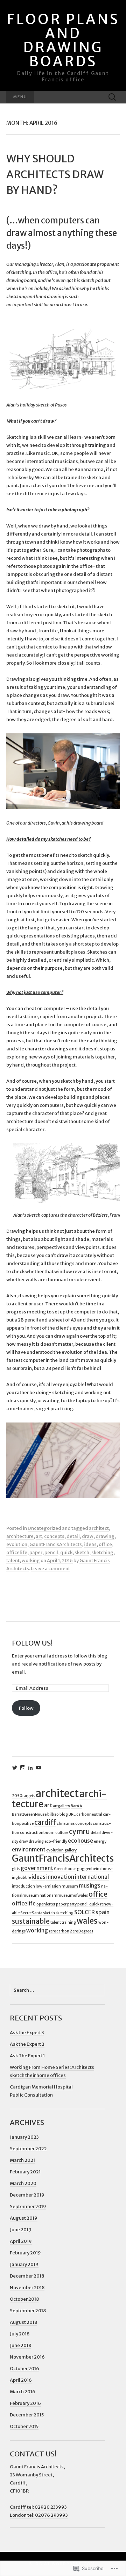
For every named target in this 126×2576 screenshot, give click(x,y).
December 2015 (27, 2415)
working (31, 1561)
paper (36, 1552)
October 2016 (24, 2369)
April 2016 (21, 2380)
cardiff (45, 1822)
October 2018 (24, 2299)
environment (29, 1849)
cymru (79, 1831)
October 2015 (24, 2426)
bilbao (53, 1814)
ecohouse (80, 1841)
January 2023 (24, 2137)
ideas (90, 1544)
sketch (82, 1552)
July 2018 (20, 2334)
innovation (60, 1877)
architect (99, 1528)
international (92, 1877)
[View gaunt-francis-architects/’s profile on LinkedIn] (30, 1768)
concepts (54, 1536)
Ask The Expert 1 (27, 2056)
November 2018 (27, 2288)
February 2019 (25, 2253)
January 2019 (24, 2264)
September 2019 (28, 2207)
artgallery (61, 1806)
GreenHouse (65, 1869)
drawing (105, 1536)
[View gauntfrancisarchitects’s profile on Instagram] (23, 1768)
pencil (51, 1552)
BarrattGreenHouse (29, 1814)
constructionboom (37, 1833)
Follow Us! (32, 1643)
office (105, 1544)
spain (103, 1912)
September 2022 (28, 2149)
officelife (17, 1552)
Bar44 (76, 1806)
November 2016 (27, 2357)
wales (87, 1921)
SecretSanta (31, 1913)
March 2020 (23, 2183)
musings (90, 1885)
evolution (17, 1544)
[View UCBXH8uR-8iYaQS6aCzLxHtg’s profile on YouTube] (38, 1768)
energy (100, 1841)
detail (73, 1536)
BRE (72, 1814)
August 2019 (24, 2218)
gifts (16, 1869)
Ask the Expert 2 (27, 2044)
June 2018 (20, 2345)
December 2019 (27, 2195)
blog (64, 1814)
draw (88, 1536)
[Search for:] (112, 97)
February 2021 (25, 2172)
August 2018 (23, 2322)
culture (62, 1833)
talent (13, 1561)
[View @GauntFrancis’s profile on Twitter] (15, 1768)
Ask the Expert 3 (27, 2033)
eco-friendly (56, 1841)
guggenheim (89, 1869)
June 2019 (21, 2230)
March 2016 (23, 2392)
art (39, 1536)
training (69, 1922)
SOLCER (85, 1912)
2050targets (23, 1796)
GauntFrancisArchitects (56, 1544)
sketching (102, 1552)
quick (66, 1552)
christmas (66, 1824)
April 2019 (21, 2241)
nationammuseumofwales (64, 1895)
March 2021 (22, 2160)
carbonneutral (89, 1814)
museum (70, 1886)
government (37, 1868)
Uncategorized (44, 1528)
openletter (46, 1904)
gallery (71, 1850)
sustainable (31, 1921)
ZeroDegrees (82, 1931)
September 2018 (28, 2311)
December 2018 (27, 2276)
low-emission (48, 1886)
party (72, 1904)
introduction (23, 1886)
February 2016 (25, 2403)
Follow (26, 1708)
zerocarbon (59, 1931)
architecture (20, 1536)
